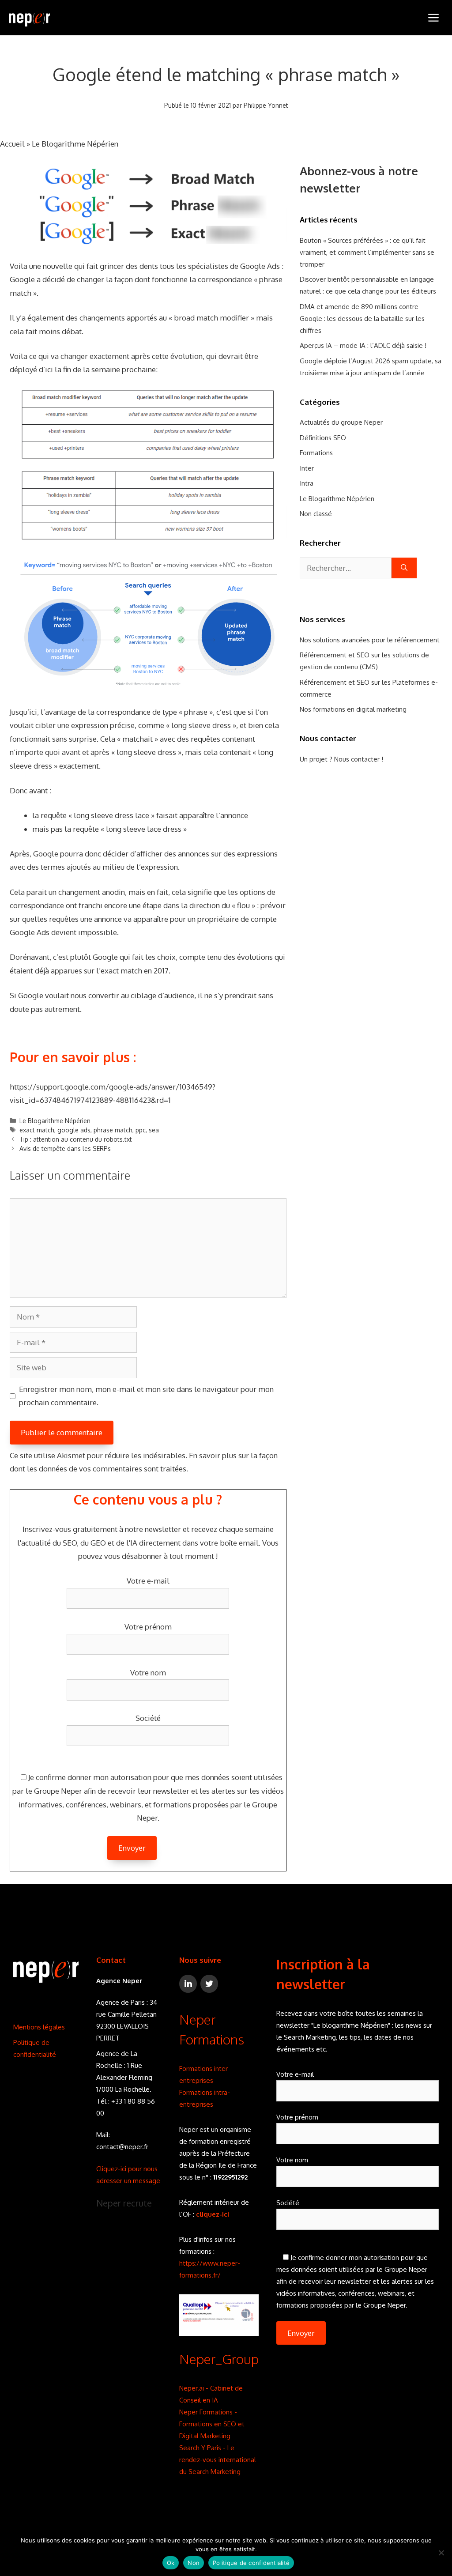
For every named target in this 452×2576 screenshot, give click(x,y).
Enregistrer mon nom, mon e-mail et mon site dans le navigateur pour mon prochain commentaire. (146, 1396)
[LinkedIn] (188, 1984)
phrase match (113, 1130)
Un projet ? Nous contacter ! (341, 759)
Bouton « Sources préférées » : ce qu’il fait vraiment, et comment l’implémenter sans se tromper (367, 252)
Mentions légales (39, 2027)
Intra (307, 483)
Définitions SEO (323, 438)
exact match (37, 1130)
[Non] (441, 2553)
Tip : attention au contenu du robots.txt (76, 1139)
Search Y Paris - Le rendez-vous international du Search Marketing (218, 2460)
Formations (316, 453)
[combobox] (346, 568)
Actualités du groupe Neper (341, 422)
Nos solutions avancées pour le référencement (370, 640)
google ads (74, 1130)
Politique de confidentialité (251, 2563)
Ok (171, 2563)
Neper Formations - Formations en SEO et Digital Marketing (212, 2424)
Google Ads (260, 266)
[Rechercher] (404, 568)
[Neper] (29, 18)
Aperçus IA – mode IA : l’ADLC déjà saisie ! (363, 345)
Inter (307, 468)
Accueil (12, 144)
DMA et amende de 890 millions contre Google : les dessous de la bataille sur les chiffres (362, 319)
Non (194, 2563)
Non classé (316, 514)
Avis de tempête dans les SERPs (65, 1148)
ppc (141, 1130)
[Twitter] (209, 1984)
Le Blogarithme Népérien (75, 144)
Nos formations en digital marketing (353, 709)
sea (154, 1130)
